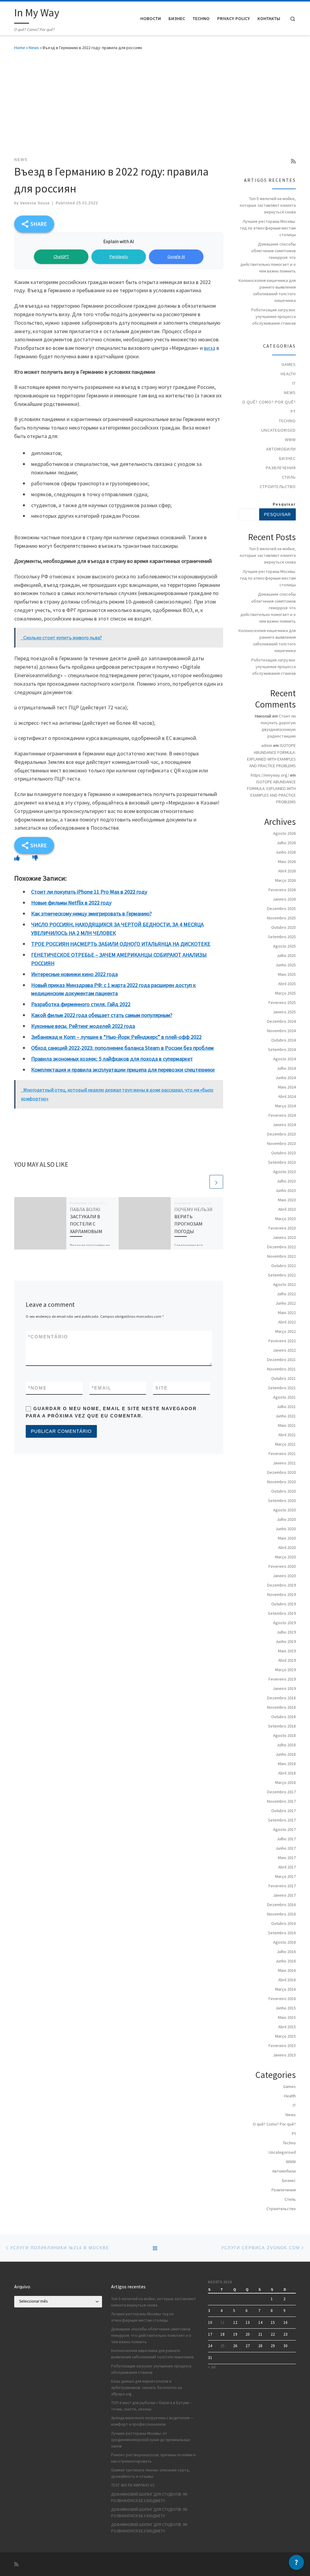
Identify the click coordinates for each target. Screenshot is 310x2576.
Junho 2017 (286, 1848)
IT (294, 383)
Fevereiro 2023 (282, 1228)
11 (223, 2322)
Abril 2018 (287, 1773)
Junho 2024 (286, 1078)
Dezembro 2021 (281, 1360)
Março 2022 (285, 1331)
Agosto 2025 (284, 946)
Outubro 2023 (284, 1153)
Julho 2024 (286, 1068)
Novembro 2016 (281, 1914)
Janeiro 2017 (284, 1895)
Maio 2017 (287, 1858)
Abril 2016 (287, 1980)
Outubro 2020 (284, 1491)
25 (223, 2346)
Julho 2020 (286, 1519)
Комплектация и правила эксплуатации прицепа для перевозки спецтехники (123, 1070)
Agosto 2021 (284, 1397)
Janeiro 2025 (284, 1012)
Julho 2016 (286, 1952)
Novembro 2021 (281, 1369)
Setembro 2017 (282, 1820)
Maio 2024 (287, 1087)
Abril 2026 (287, 871)
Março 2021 (285, 1444)
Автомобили (281, 449)
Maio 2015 (287, 2017)
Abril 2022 (287, 1322)
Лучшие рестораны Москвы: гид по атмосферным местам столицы (268, 228)
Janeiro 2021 (284, 1463)
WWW (290, 440)
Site (162, 1388)
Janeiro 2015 (284, 2055)
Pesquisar (284, 504)
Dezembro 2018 (281, 1698)
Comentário (48, 1337)
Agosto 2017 (284, 1829)
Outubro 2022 (284, 1266)
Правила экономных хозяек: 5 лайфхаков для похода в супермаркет (112, 1059)
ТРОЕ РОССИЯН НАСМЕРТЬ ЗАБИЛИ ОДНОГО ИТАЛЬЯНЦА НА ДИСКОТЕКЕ (121, 944)
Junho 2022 (286, 1303)
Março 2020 (285, 1557)
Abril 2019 (287, 1660)
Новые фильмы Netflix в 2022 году (71, 903)
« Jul (212, 2367)
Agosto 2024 (284, 1059)
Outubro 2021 (284, 1378)
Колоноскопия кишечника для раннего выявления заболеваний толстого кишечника (267, 290)
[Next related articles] (216, 1182)
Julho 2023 (286, 1181)
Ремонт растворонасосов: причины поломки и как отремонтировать (153, 2458)
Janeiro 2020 (284, 1576)
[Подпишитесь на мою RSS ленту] (293, 161)
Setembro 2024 (282, 1049)
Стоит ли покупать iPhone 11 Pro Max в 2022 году (89, 892)
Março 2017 (285, 1876)
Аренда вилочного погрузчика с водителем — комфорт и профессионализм (152, 2421)
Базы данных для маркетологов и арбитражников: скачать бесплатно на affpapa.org (147, 2388)
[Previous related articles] (202, 1182)
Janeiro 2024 (284, 1125)
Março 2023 (285, 1219)
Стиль (289, 477)
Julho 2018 (286, 1745)
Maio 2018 (287, 1764)
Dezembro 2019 (281, 1585)
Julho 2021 (286, 1407)
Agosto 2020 (284, 1510)
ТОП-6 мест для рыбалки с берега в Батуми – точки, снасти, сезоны (152, 2406)
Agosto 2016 (284, 1942)
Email (102, 1388)
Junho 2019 (286, 1641)
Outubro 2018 (284, 1717)
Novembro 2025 (281, 918)
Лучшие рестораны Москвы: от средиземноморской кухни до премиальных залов (151, 2440)
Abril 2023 (287, 1209)
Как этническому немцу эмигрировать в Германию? (91, 913)
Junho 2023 (286, 1190)
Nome (38, 1388)
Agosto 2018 (284, 1735)
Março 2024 (285, 1106)
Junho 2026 (286, 852)
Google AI (176, 256)
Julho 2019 (286, 1632)
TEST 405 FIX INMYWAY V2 (133, 2485)
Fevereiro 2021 (282, 1454)
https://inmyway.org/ (270, 775)
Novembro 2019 (281, 1594)
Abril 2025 (287, 984)
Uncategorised (279, 430)
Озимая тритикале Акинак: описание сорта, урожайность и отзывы (150, 2473)
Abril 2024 (287, 1096)
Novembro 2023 (281, 1143)
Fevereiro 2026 (282, 890)
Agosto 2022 (284, 1284)
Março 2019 (285, 1670)
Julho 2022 (286, 1294)
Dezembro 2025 (281, 908)
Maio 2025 (287, 974)
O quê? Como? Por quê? (269, 402)
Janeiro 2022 (284, 1350)
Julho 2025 (286, 955)
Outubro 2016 (284, 1923)
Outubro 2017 (284, 1811)
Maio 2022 (287, 1313)
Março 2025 (285, 993)
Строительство (278, 487)
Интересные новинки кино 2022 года (74, 974)
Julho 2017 (286, 1839)
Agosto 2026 (284, 833)
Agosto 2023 (284, 1172)
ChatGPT (61, 256)
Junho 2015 (286, 2008)
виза (210, 348)
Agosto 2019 (284, 1623)
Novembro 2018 (281, 1707)
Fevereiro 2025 (282, 1002)
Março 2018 (285, 1782)
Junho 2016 (286, 1961)
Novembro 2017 (281, 1801)
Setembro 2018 (282, 1726)
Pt (293, 411)
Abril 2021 (287, 1435)
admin (267, 745)
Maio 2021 (287, 1425)
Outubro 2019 (284, 1604)
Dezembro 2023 (281, 1134)
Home (20, 48)
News (34, 48)
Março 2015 (285, 2036)
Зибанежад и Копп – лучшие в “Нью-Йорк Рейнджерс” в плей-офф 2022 (116, 1037)
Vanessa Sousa (35, 203)
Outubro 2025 (284, 927)
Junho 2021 (286, 1416)
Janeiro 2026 (284, 899)
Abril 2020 (287, 1547)
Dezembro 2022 (281, 1247)
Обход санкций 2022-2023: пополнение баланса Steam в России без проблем (122, 1048)
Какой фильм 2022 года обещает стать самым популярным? (102, 1015)
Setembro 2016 (282, 1933)
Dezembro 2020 (281, 1472)
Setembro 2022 (282, 1275)
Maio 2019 (287, 1651)
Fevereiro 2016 (282, 1999)
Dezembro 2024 (281, 1021)
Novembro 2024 (281, 1031)
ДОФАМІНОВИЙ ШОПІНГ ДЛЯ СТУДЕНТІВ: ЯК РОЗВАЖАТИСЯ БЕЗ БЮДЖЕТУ (149, 2497)
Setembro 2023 (282, 1162)
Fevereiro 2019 (282, 1679)
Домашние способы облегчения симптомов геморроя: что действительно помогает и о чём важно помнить (268, 257)
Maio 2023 (287, 1200)
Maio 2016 (287, 1970)
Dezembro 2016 (281, 1905)
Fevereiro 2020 (282, 1566)
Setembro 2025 (282, 937)
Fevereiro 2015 (282, 2046)
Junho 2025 (286, 965)
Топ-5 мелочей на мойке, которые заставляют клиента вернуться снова (268, 205)
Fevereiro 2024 (282, 1115)
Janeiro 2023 (284, 1237)
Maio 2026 (287, 861)
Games (289, 364)
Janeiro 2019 (284, 1688)
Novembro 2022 (281, 1256)
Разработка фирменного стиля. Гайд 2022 (81, 1004)
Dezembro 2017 (281, 1792)
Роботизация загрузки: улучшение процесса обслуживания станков (274, 316)
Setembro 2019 (282, 1613)
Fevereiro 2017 (282, 1886)
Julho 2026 (286, 843)
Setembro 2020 (282, 1500)
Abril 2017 (287, 1867)
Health (288, 374)
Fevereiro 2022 (282, 1341)
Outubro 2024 (284, 1040)
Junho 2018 (286, 1754)
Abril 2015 (287, 2027)
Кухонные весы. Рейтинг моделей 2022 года (83, 1026)
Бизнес (287, 458)
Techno (287, 421)
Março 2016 (285, 1989)
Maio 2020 (287, 1538)
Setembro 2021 (282, 1388)
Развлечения (281, 468)
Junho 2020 (286, 1529)
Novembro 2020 (281, 1482)
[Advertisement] (155, 102)
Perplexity (119, 256)
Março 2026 (285, 880)
